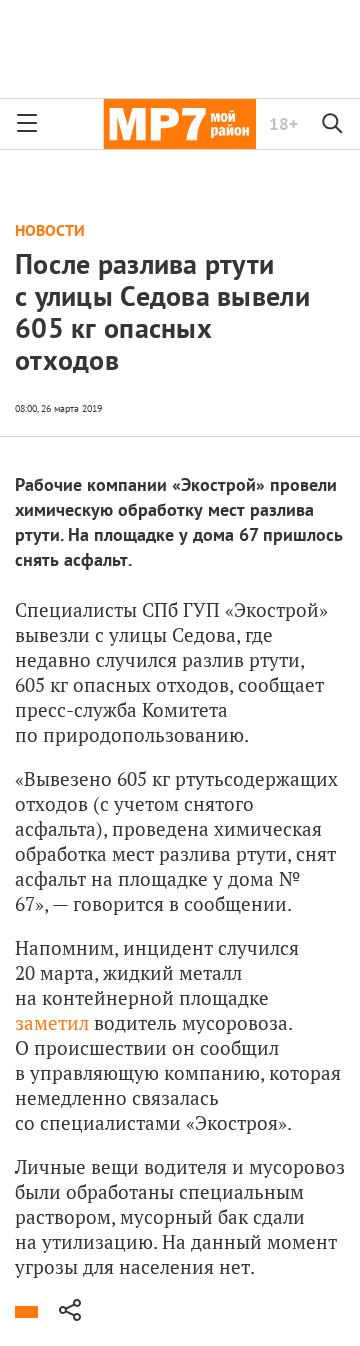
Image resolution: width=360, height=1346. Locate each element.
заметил (52, 1022)
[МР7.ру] (179, 124)
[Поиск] (333, 124)
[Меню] (27, 124)
